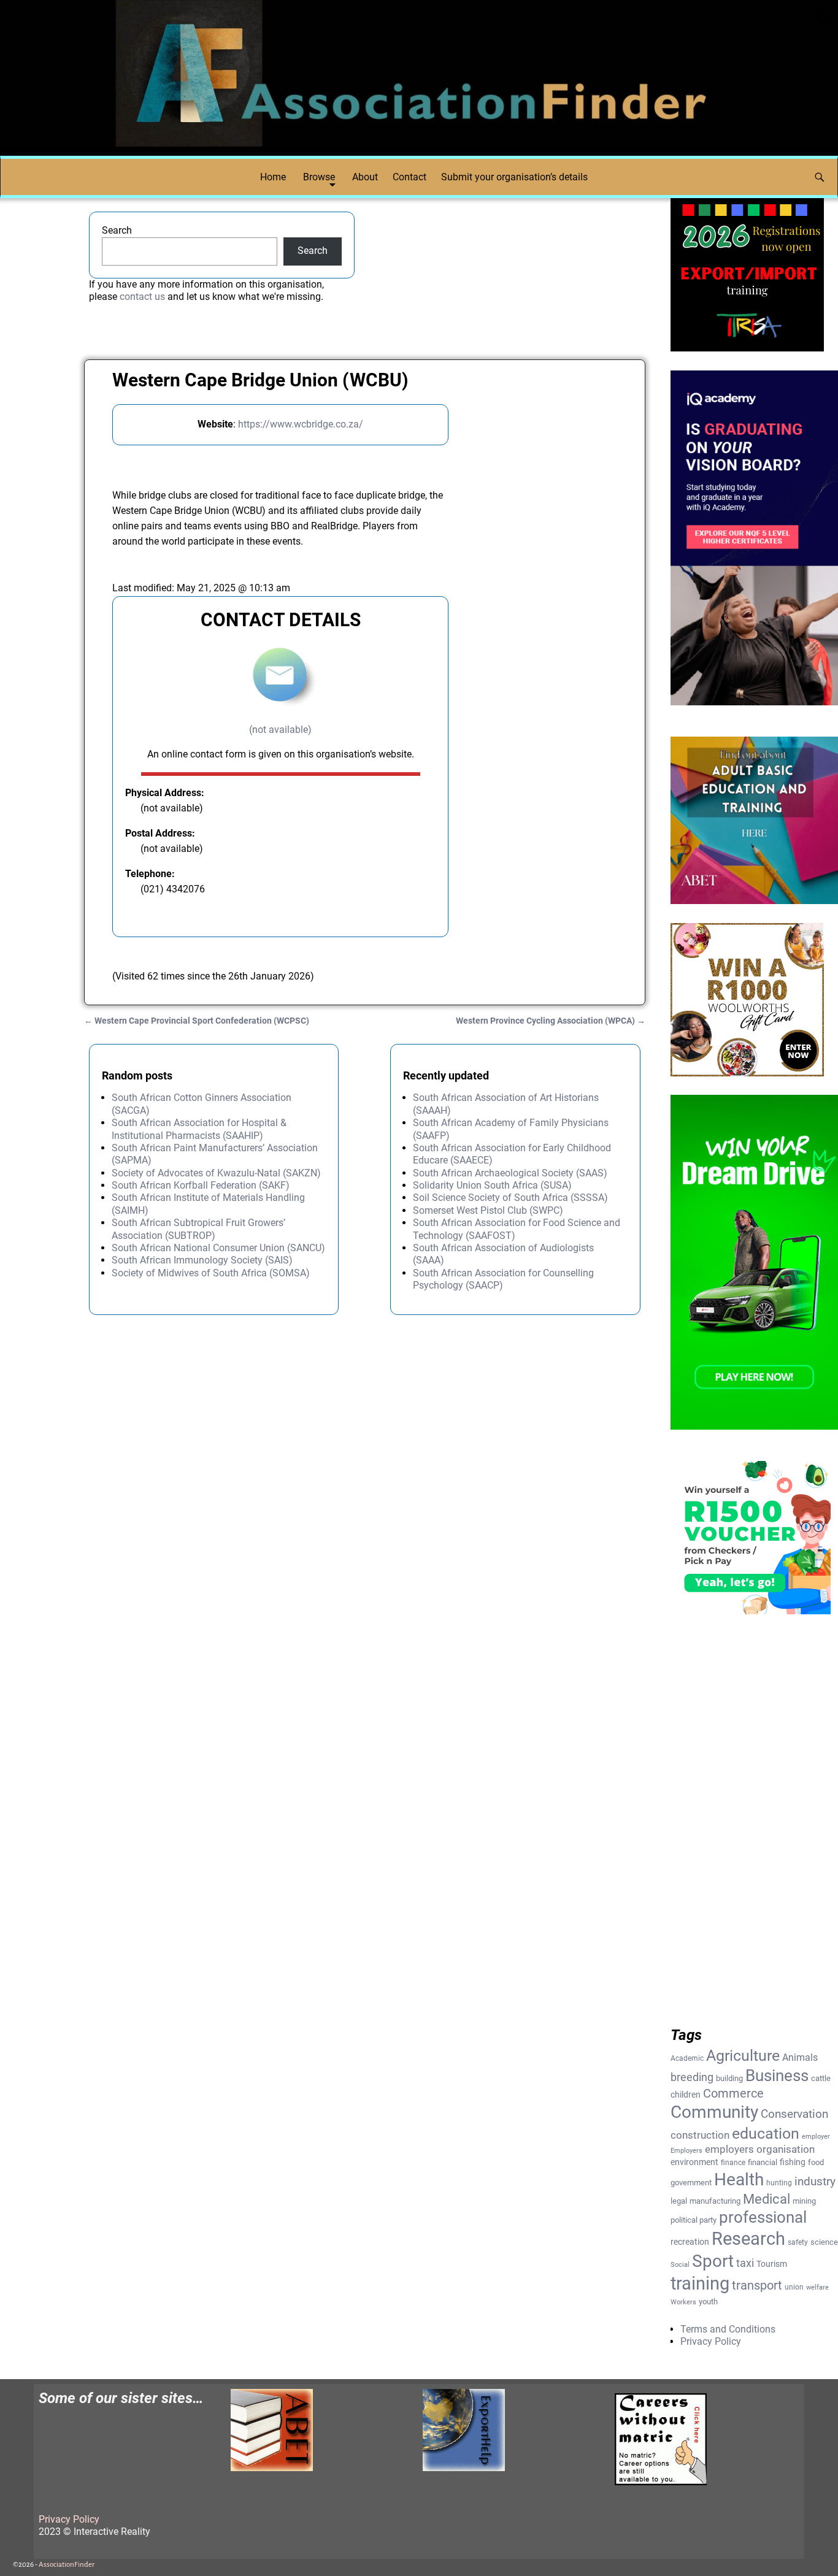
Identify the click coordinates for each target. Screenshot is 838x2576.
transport (757, 2285)
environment (694, 2162)
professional (763, 2217)
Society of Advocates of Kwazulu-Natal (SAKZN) (216, 1173)
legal (679, 2201)
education (766, 2133)
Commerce (733, 2094)
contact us (142, 297)
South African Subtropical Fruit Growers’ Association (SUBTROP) (198, 1229)
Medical (767, 2199)
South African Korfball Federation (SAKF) (201, 1185)
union (794, 2287)
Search (117, 230)
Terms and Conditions (728, 2329)
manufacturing (715, 2201)
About (365, 177)
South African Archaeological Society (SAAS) (510, 1173)
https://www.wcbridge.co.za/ (301, 424)
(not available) (280, 730)
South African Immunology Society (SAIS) (202, 1260)
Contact (409, 177)
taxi (745, 2263)
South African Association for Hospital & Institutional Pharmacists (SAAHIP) (199, 1129)
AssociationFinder (67, 2565)
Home (273, 177)
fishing (793, 2162)
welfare (817, 2287)
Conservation (794, 2114)
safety (798, 2242)
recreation (690, 2242)
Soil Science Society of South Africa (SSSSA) (510, 1198)
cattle (821, 2078)
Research (748, 2239)
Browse (319, 177)
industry (815, 2181)
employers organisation (760, 2149)
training (700, 2283)
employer (816, 2137)
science (824, 2242)
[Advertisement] (542, 604)
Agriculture (743, 2056)
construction (700, 2135)
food (816, 2162)
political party (694, 2220)
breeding (692, 2077)
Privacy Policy (711, 2341)
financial (763, 2162)
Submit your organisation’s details (514, 177)
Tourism (772, 2264)
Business (777, 2076)
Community (714, 2112)
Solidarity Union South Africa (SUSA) (492, 1185)
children (686, 2095)
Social (680, 2265)
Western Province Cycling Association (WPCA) (551, 1021)
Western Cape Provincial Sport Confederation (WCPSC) (197, 1021)
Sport (713, 2261)
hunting (779, 2183)
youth (708, 2302)
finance (733, 2163)
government (691, 2183)
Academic (687, 2058)
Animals (800, 2057)
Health (739, 2179)
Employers (686, 2151)
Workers (683, 2302)
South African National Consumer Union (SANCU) (218, 1248)
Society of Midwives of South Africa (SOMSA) (211, 1273)
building (729, 2078)
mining (804, 2201)
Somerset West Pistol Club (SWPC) (488, 1210)
